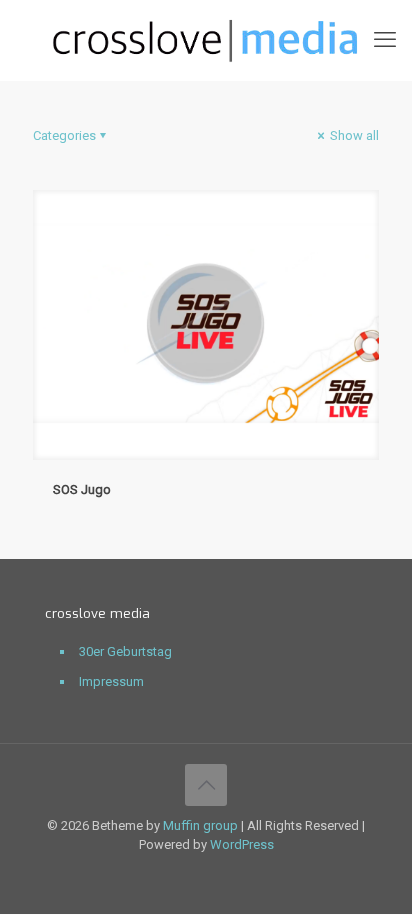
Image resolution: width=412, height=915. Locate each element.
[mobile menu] (385, 40)
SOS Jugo (82, 489)
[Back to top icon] (206, 785)
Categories (64, 135)
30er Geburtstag (125, 651)
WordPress (242, 844)
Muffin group (200, 825)
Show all (353, 135)
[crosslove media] (206, 40)
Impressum (111, 681)
